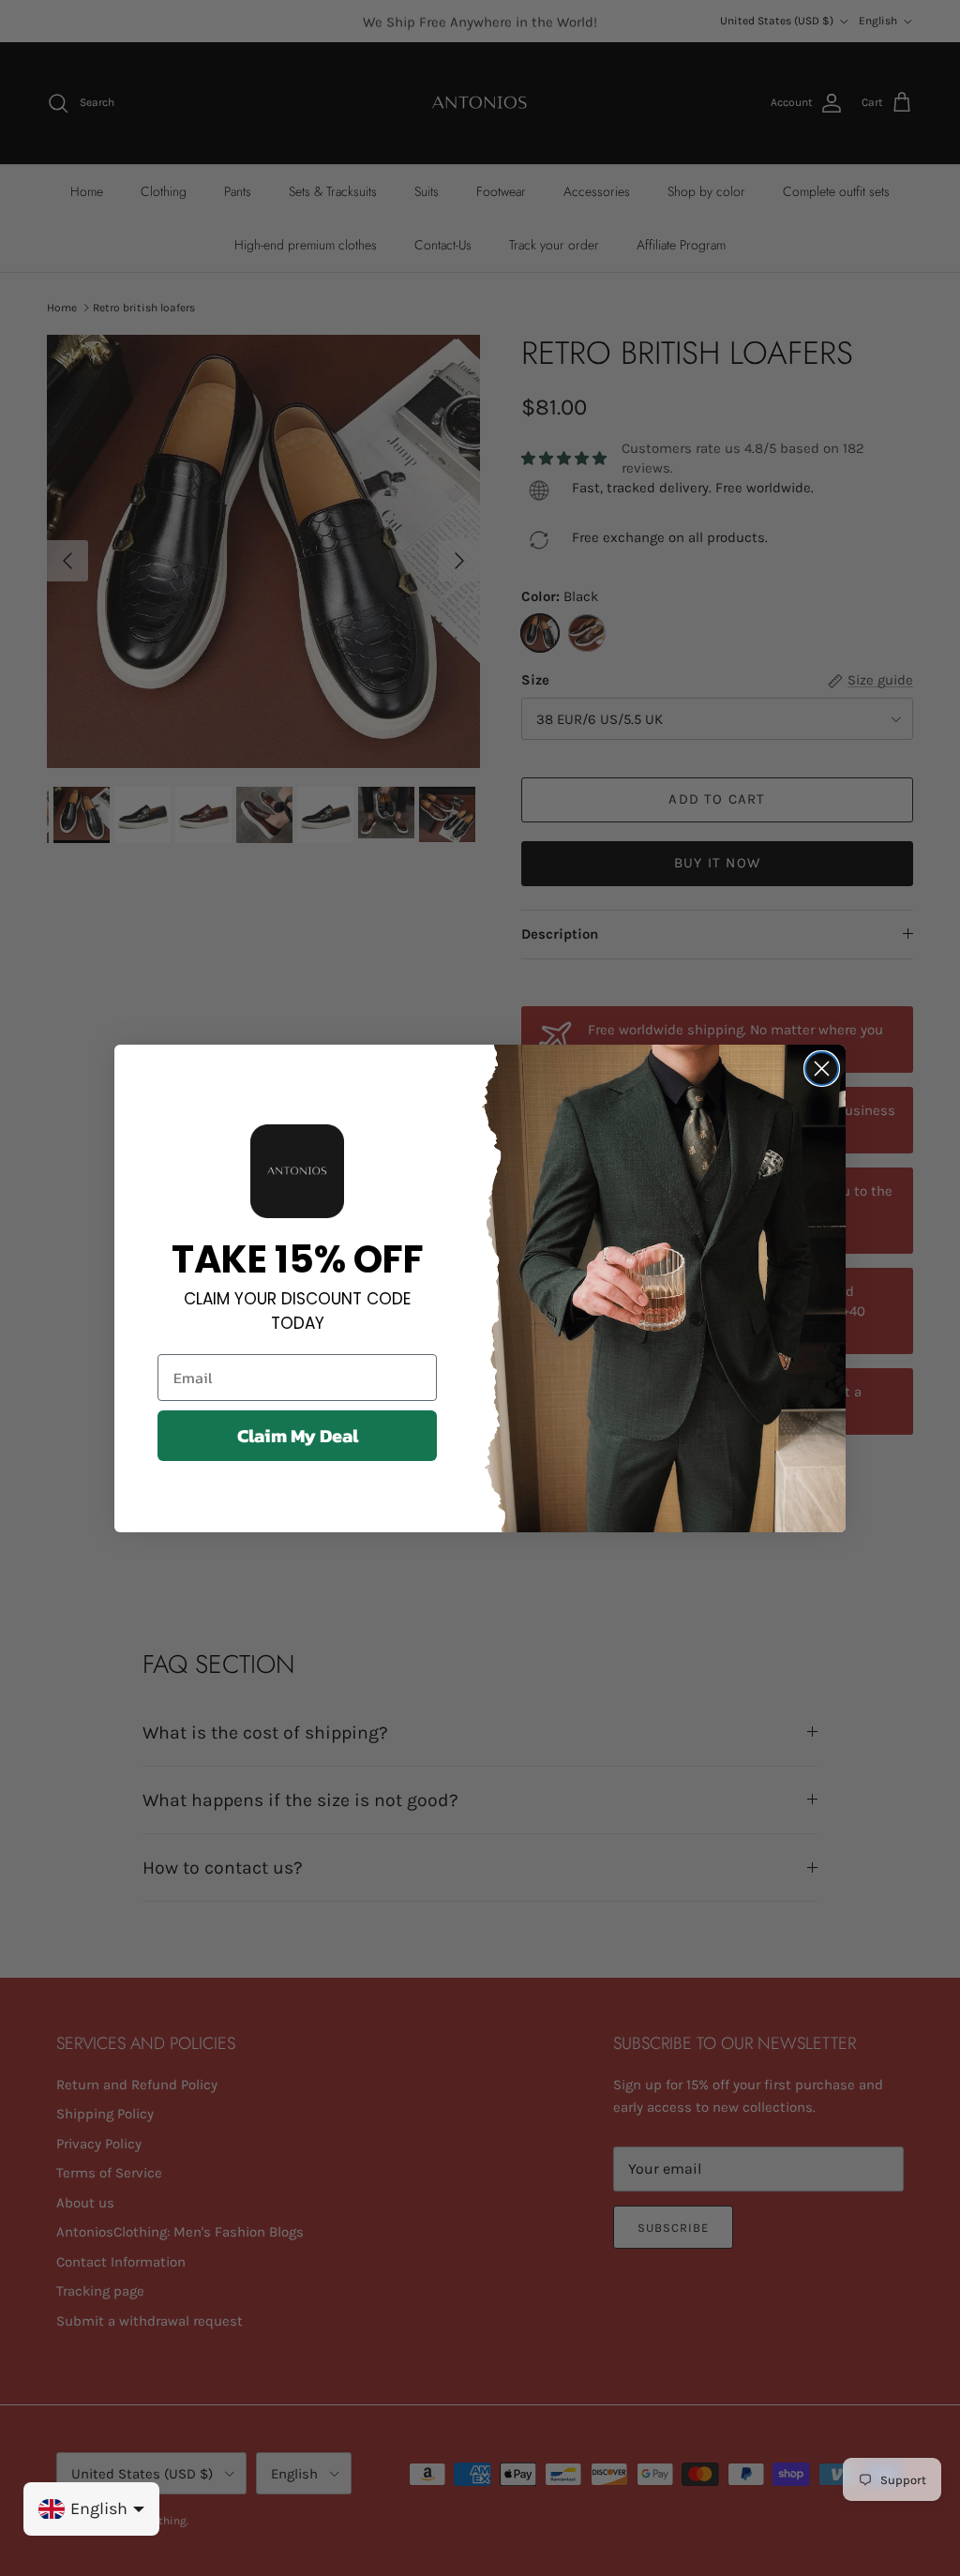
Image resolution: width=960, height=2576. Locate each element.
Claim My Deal (298, 1436)
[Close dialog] (822, 1069)
